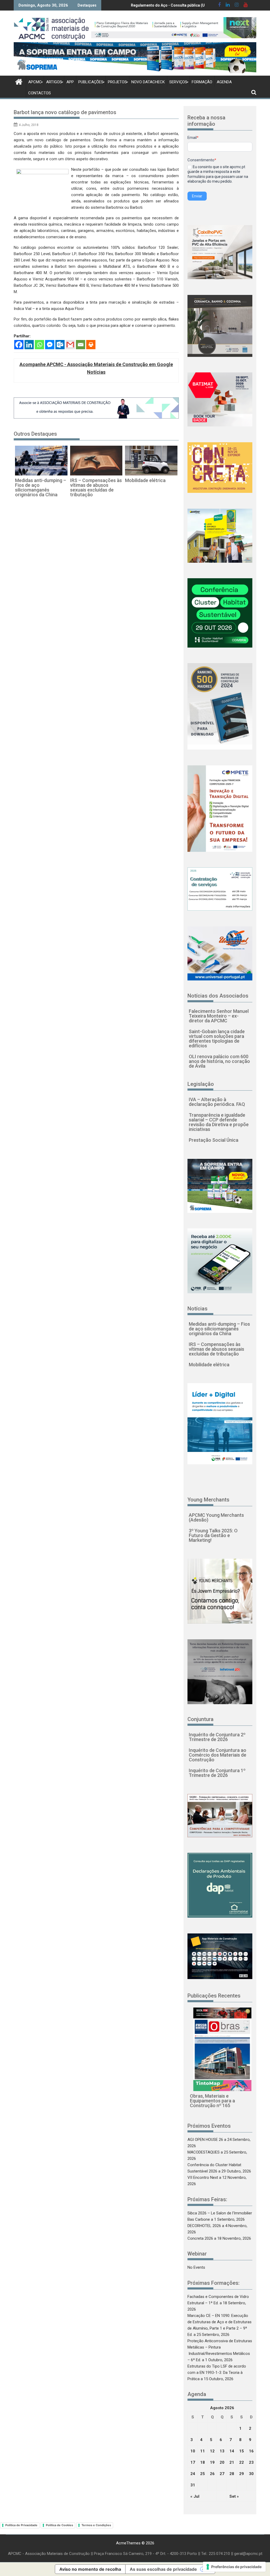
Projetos (117, 82)
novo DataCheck (148, 82)
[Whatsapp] (39, 345)
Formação (202, 82)
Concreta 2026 (200, 2238)
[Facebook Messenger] (50, 345)
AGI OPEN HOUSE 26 (205, 2140)
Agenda (224, 82)
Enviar (197, 196)
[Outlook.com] (60, 345)
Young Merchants (208, 1500)
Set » (234, 2496)
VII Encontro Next (203, 2178)
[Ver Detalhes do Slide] (174, 28)
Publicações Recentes (214, 1996)
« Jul (195, 2496)
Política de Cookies (59, 2525)
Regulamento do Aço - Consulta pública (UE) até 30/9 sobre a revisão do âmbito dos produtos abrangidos (144, 5)
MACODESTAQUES (204, 2152)
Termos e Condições (96, 2525)
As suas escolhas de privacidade (163, 2569)
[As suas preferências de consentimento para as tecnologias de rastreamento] (234, 2567)
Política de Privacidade (21, 2525)
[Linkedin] (29, 345)
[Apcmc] (19, 81)
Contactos (40, 93)
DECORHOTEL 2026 (204, 2226)
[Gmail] (70, 345)
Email (193, 138)
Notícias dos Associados (218, 996)
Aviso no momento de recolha (90, 2569)
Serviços (178, 82)
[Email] (81, 345)
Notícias (197, 1309)
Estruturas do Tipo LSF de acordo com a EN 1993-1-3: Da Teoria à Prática (217, 2373)
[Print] (91, 345)
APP (70, 82)
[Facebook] (19, 345)
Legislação (201, 1084)
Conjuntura (201, 1719)
